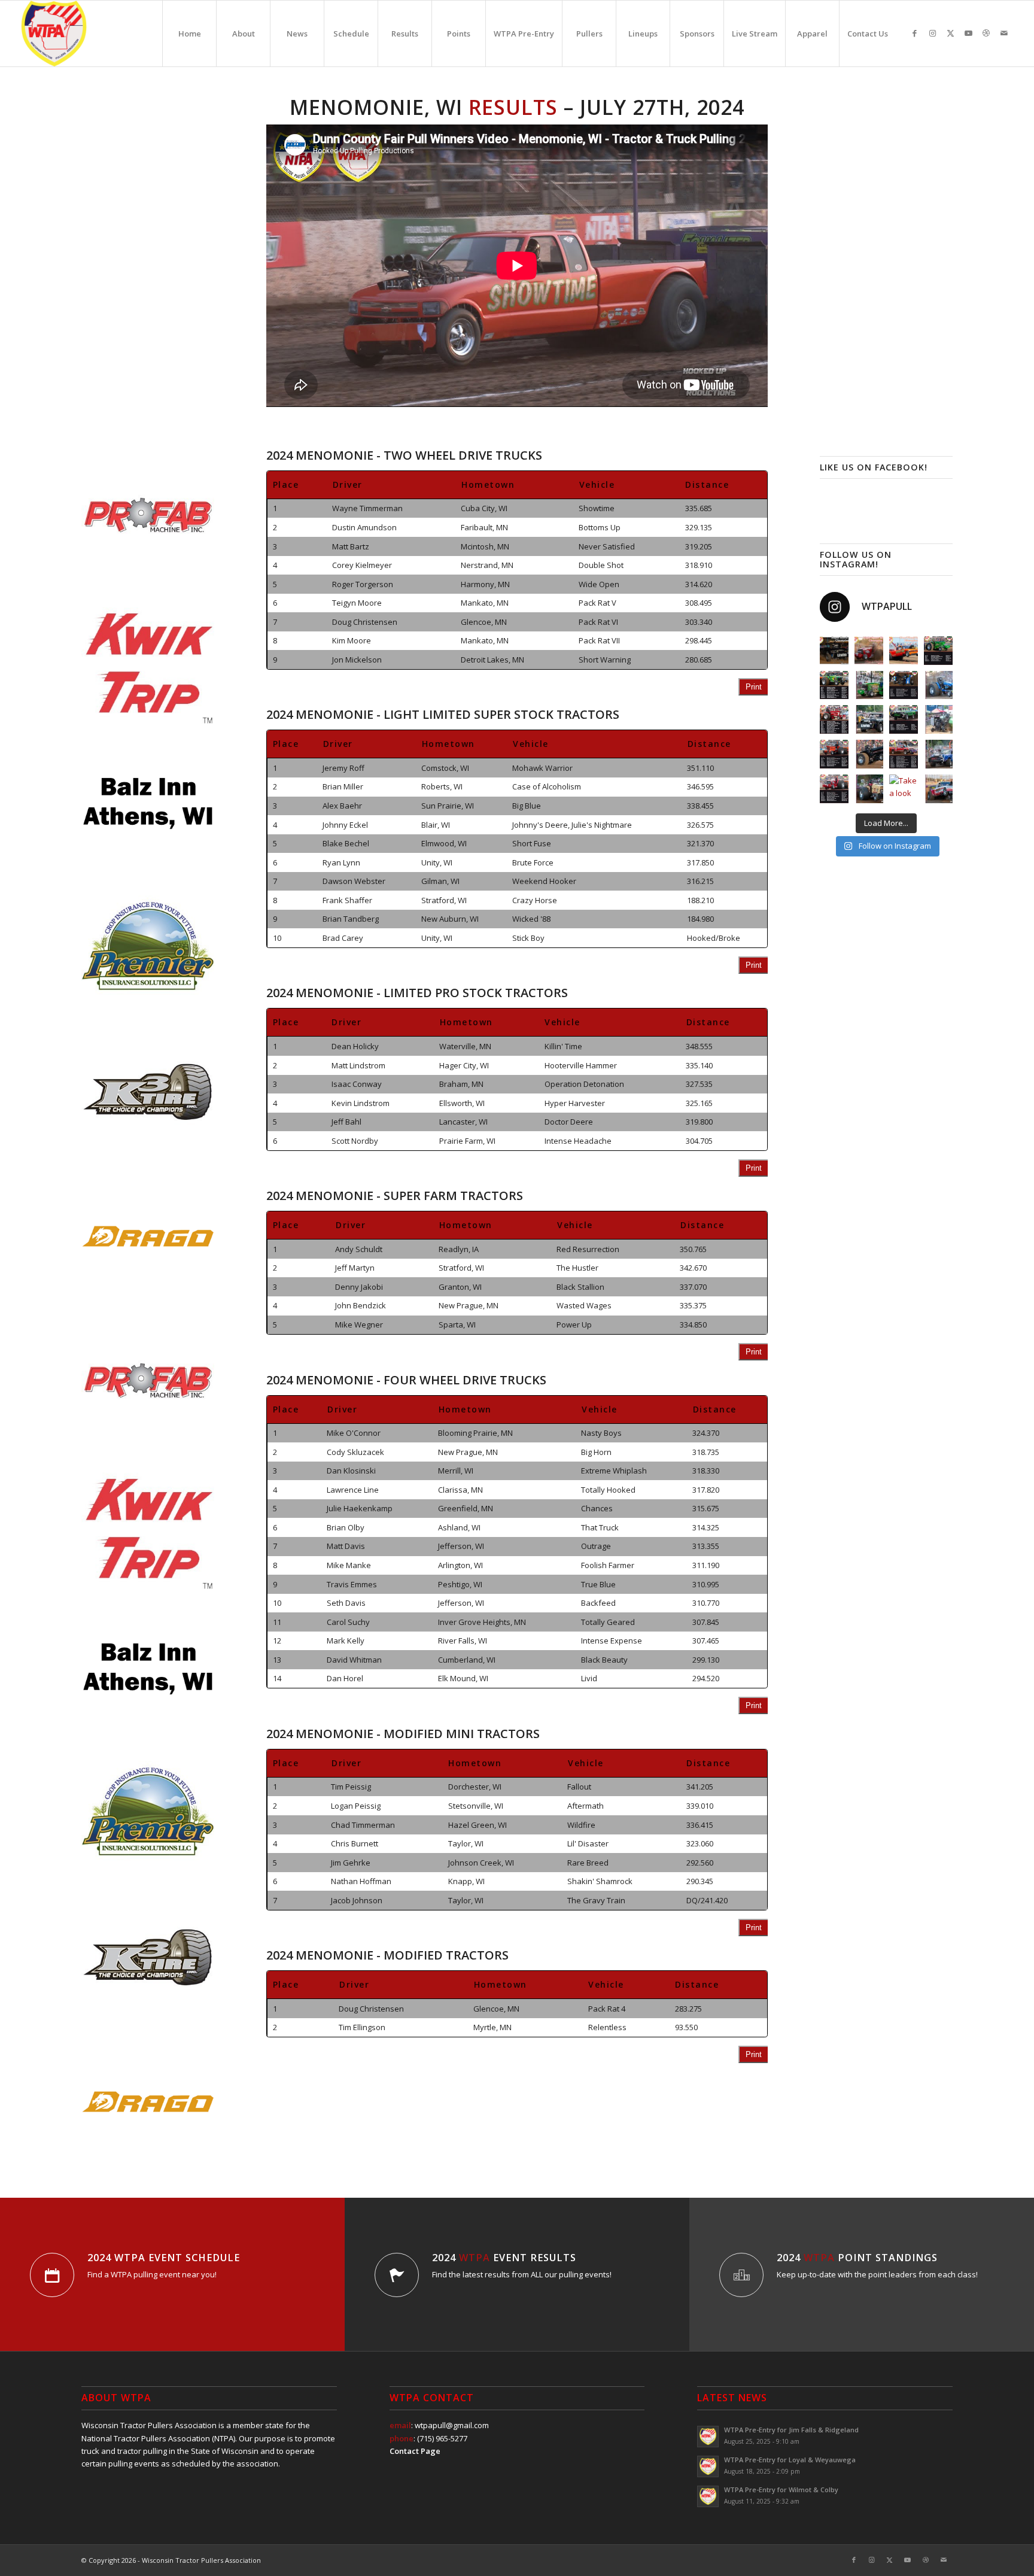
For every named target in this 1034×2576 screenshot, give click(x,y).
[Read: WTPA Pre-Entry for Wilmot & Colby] (708, 2496)
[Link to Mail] (1004, 33)
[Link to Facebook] (914, 33)
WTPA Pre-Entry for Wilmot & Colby (781, 2490)
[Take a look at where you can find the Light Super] (834, 789)
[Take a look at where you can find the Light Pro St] (834, 754)
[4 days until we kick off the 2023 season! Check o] (938, 719)
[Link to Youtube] (968, 33)
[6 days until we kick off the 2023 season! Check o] (938, 754)
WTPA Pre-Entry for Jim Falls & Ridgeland (791, 2430)
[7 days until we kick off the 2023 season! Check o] (869, 789)
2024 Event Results (504, 2258)
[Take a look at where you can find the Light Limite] (834, 685)
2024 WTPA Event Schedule (164, 2258)
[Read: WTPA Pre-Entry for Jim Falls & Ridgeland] (708, 2437)
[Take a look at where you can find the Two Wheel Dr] (904, 789)
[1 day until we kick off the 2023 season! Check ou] (869, 685)
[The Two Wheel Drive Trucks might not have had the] (904, 651)
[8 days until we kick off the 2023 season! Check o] (938, 789)
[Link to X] (950, 33)
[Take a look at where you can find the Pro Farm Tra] (938, 651)
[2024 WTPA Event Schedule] (52, 2275)
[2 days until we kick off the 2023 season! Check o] (938, 685)
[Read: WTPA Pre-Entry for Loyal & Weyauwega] (708, 2466)
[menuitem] (189, 34)
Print (754, 687)
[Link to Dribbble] (986, 33)
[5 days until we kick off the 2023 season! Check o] (869, 754)
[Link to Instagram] (932, 33)
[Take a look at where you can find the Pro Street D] (904, 754)
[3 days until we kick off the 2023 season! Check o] (869, 719)
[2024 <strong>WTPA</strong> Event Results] (397, 2275)
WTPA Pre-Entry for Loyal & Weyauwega (790, 2460)
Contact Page (415, 2451)
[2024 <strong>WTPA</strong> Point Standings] (741, 2275)
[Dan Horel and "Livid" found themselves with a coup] (834, 651)
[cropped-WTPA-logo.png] (54, 34)
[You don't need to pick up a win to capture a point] (869, 651)
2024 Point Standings (857, 2258)
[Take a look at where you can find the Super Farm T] (834, 719)
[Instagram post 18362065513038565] (904, 719)
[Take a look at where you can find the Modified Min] (904, 685)
